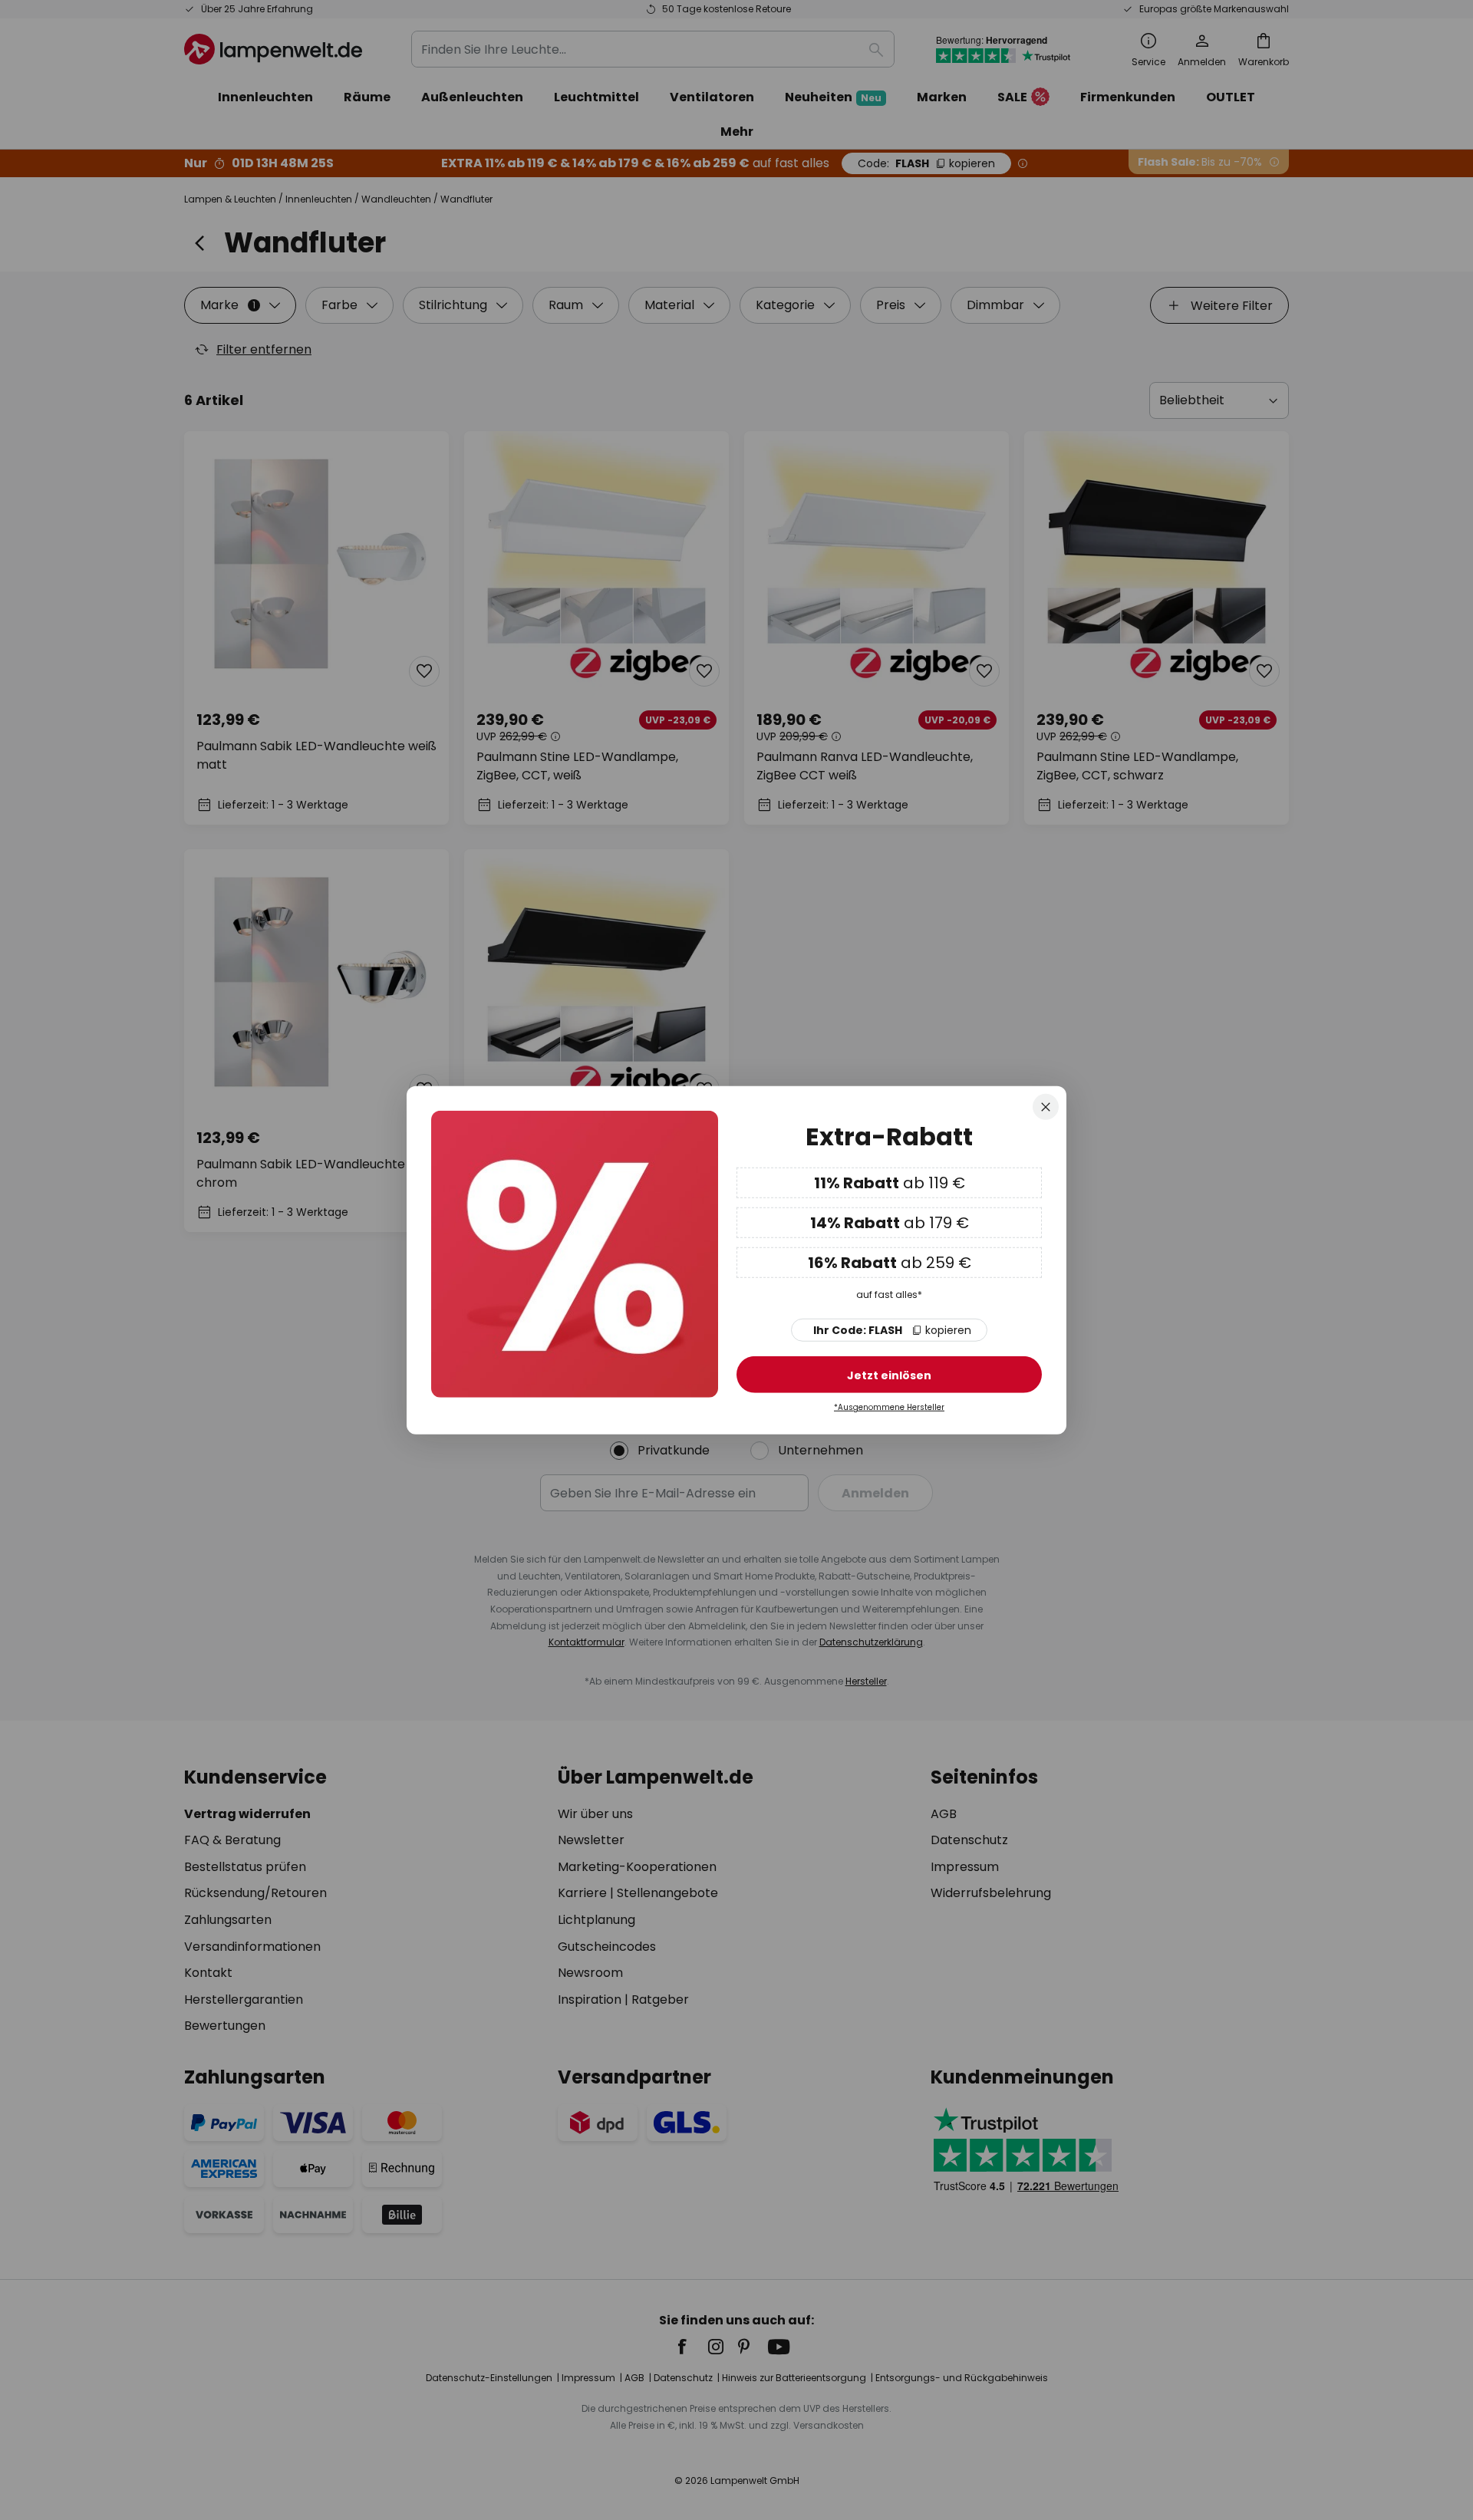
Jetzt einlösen (889, 1375)
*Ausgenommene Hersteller (889, 1407)
